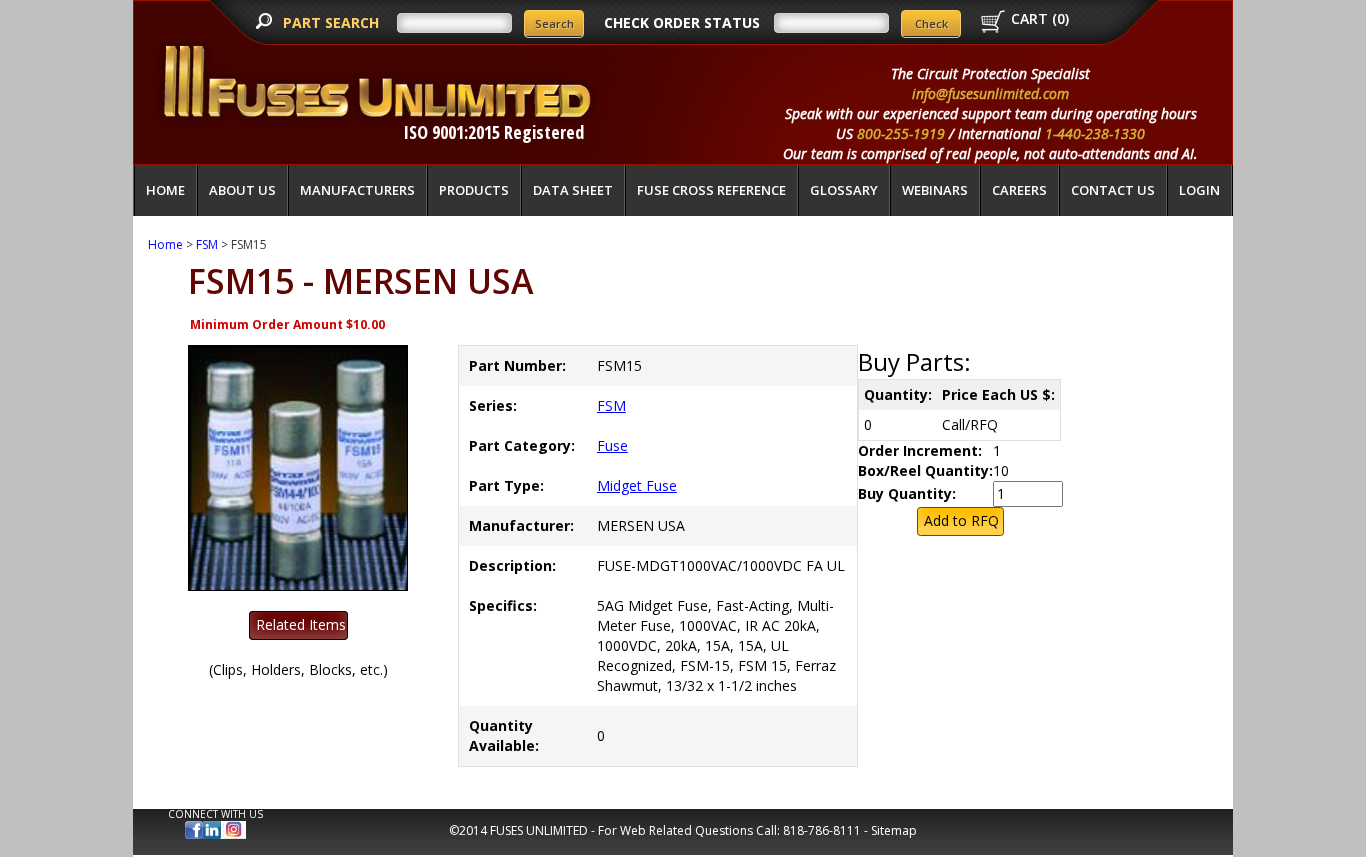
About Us (242, 190)
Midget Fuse (637, 485)
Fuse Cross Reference (711, 190)
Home (165, 190)
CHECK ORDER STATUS (682, 22)
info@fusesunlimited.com (990, 93)
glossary (844, 190)
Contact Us (1113, 190)
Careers (1019, 190)
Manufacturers (357, 190)
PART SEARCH (333, 22)
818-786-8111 (822, 830)
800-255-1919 (901, 133)
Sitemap (894, 830)
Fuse (612, 445)
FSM (207, 244)
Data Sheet (573, 190)
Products (474, 190)
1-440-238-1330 (1095, 133)
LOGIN (1199, 190)
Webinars (935, 190)
